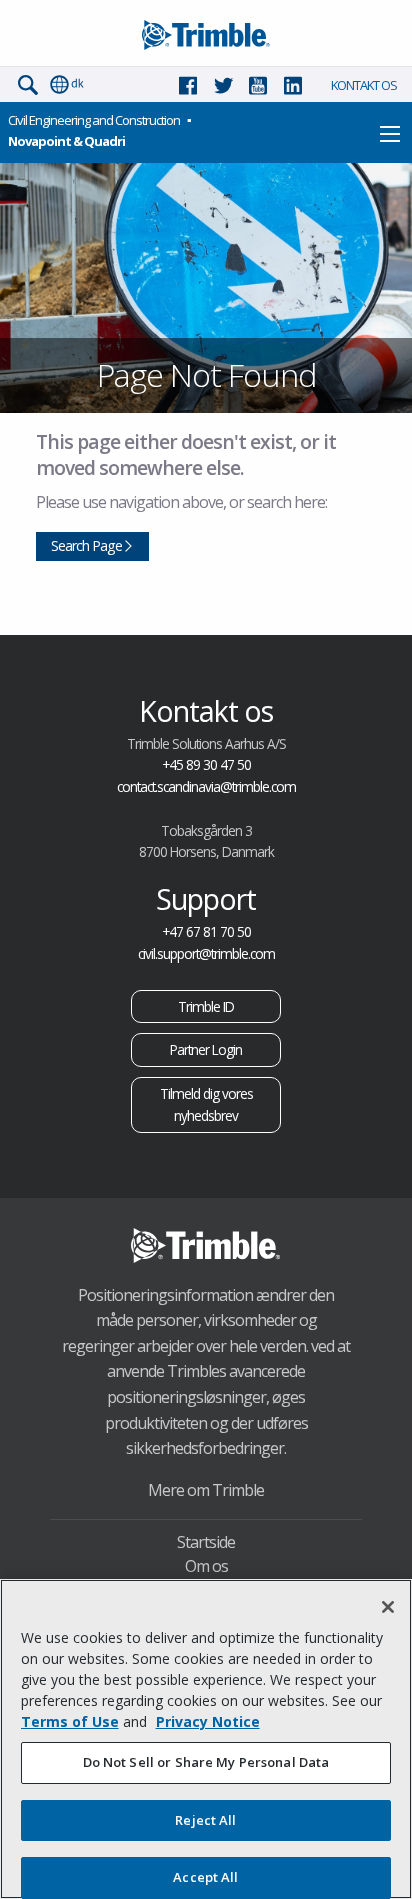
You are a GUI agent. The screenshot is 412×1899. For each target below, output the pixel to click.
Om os (206, 1566)
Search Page (86, 545)
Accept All (205, 1877)
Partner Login (206, 1049)
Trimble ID (206, 1006)
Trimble (206, 1245)
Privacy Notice (208, 1721)
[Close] (388, 1607)
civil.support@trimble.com (206, 953)
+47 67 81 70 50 (206, 931)
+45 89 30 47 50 (206, 764)
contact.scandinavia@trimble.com (206, 786)
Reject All (205, 1820)
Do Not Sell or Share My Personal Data (206, 1762)
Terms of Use (70, 1721)
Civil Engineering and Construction (94, 120)
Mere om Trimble (206, 1490)
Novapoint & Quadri (66, 141)
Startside (206, 1542)
